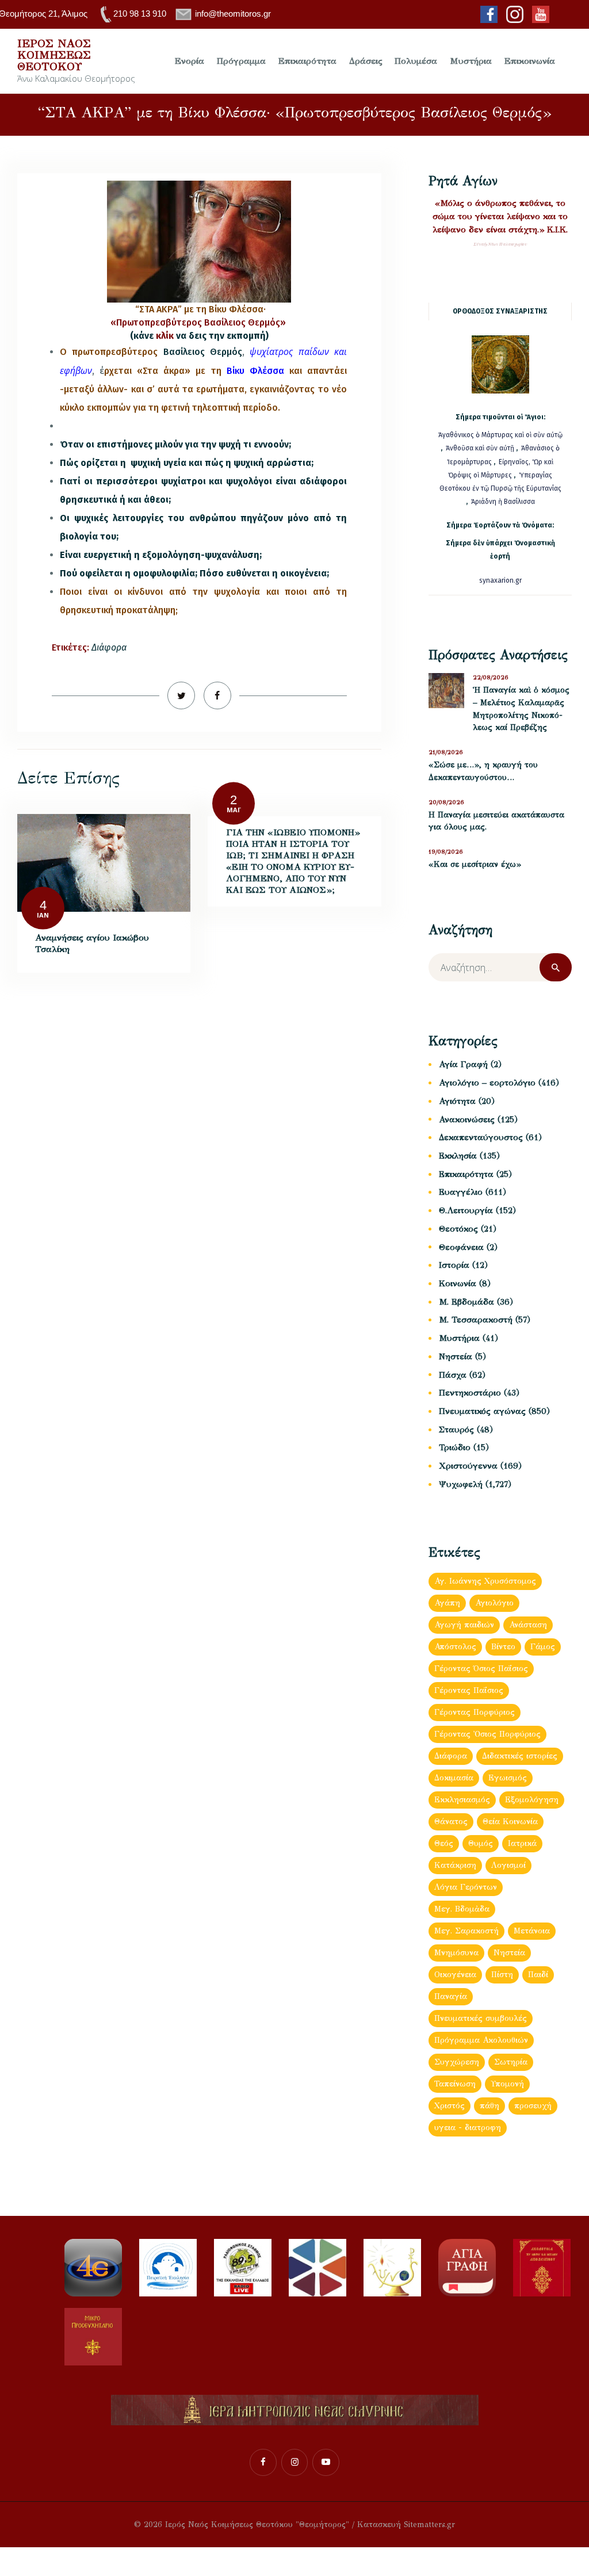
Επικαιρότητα (466, 1174)
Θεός (444, 1843)
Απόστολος (455, 1647)
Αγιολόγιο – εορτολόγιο (487, 1083)
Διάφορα (109, 647)
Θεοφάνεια (461, 1247)
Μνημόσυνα (456, 1953)
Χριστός (450, 2106)
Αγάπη (447, 1603)
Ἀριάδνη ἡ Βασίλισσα (503, 502)
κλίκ (165, 336)
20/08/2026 (446, 802)
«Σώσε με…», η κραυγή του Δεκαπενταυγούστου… (483, 771)
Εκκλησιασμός (462, 1800)
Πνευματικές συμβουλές (481, 2018)
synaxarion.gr (500, 580)
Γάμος (543, 1647)
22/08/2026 (491, 677)
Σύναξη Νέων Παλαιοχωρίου (500, 244)
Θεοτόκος (458, 1229)
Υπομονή (507, 2084)
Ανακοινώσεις (467, 1119)
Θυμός (481, 1843)
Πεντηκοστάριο (470, 1393)
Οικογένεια (455, 1975)
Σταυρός (456, 1430)
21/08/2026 (446, 752)
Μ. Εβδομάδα (466, 1302)
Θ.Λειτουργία (466, 1210)
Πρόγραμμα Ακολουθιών (481, 2040)
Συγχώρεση (457, 2062)
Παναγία (451, 1996)
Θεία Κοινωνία (510, 1822)
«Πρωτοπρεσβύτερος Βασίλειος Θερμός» (199, 322)
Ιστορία (454, 1265)
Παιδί (538, 1975)
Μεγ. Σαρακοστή (466, 1931)
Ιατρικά (522, 1843)
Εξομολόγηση (532, 1800)
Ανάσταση (528, 1625)
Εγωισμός (508, 1778)
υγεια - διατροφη (468, 2128)
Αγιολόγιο (494, 1603)
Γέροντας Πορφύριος (475, 1712)
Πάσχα (453, 1375)
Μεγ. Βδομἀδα (462, 1909)
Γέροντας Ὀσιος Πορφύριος (487, 1734)
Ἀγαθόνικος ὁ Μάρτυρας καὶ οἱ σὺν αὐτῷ (500, 435)
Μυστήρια (459, 1338)
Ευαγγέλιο (461, 1192)
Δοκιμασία (454, 1778)
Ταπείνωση (455, 2084)
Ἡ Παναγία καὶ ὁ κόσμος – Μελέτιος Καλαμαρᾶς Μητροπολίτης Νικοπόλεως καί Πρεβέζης (521, 709)
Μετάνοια (532, 1931)
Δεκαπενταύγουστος (481, 1137)
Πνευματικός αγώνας (482, 1411)
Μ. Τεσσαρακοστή (476, 1320)
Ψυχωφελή (461, 1484)
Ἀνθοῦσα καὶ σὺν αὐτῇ (480, 448)
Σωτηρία (511, 2062)
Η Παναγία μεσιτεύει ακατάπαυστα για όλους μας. (496, 821)
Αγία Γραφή (463, 1064)
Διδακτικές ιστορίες (520, 1756)
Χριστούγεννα (468, 1466)
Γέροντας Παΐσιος (469, 1690)
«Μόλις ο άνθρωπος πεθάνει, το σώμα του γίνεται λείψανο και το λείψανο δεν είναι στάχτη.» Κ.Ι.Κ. (500, 216)
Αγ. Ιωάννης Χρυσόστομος (485, 1581)
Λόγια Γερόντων (466, 1887)
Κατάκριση (455, 1865)
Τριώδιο (455, 1447)
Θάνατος (451, 1822)
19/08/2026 (446, 852)
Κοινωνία (458, 1283)
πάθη (489, 2106)
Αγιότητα (457, 1101)
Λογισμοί (508, 1865)
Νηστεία (456, 1356)
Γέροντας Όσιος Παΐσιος (481, 1669)
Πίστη (502, 1975)
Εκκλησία (458, 1156)
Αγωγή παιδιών (464, 1625)
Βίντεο (503, 1647)
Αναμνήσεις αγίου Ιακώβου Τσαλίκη (92, 943)
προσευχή (533, 2106)
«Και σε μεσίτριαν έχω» (475, 864)
